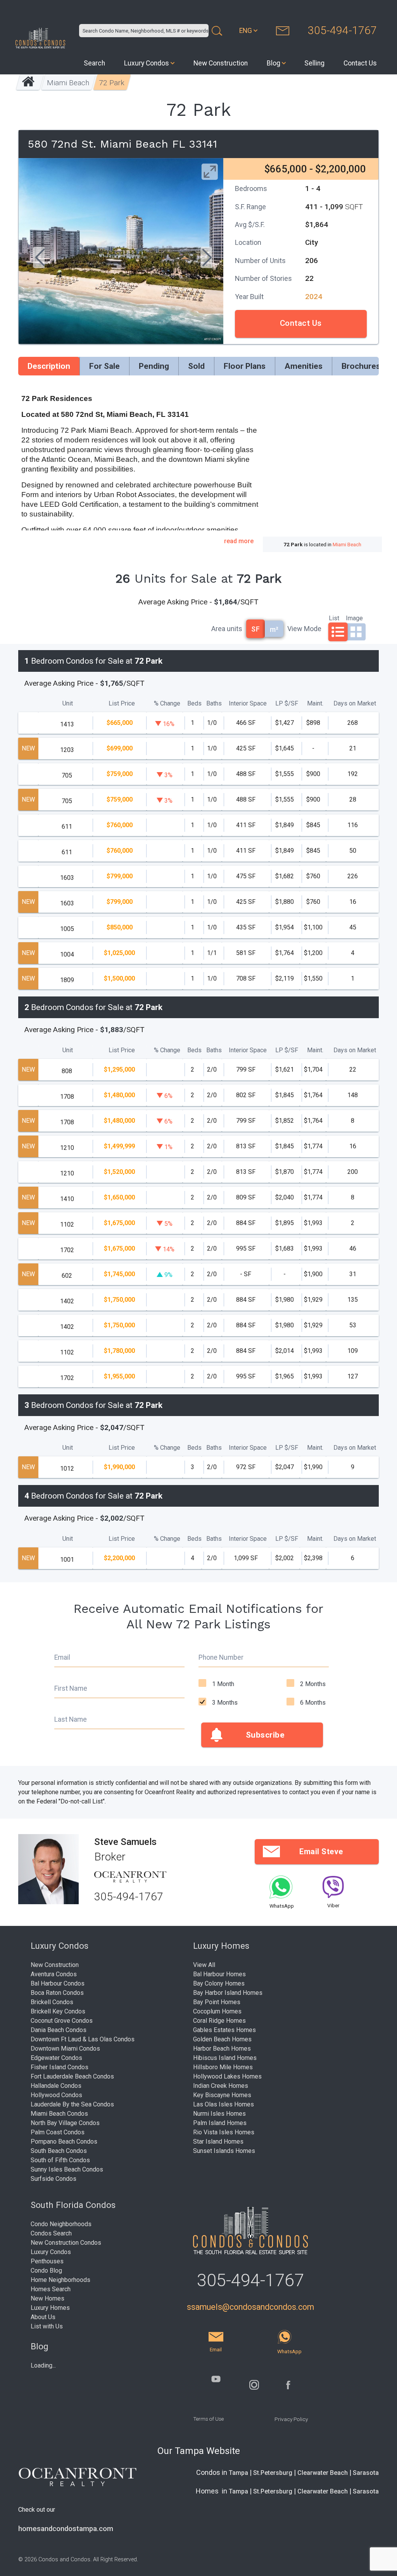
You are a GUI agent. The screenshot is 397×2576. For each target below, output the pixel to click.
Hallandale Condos (56, 2086)
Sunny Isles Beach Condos (67, 2169)
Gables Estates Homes (224, 2030)
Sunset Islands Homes (224, 2151)
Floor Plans (245, 366)
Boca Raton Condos (57, 1993)
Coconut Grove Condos (62, 2021)
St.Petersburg (273, 2473)
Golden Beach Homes (222, 2039)
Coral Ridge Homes (219, 2021)
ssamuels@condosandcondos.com (250, 2307)
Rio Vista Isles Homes (224, 2132)
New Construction (221, 63)
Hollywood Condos (56, 2095)
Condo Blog (46, 2271)
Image (354, 618)
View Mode (304, 629)
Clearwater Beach (323, 2473)
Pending (154, 366)
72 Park (112, 83)
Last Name (71, 1719)
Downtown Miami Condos (65, 2049)
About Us (43, 2317)
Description (49, 366)
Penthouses (47, 2261)
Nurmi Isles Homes (219, 2114)
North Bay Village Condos (65, 2123)
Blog (274, 63)
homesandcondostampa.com (66, 2529)
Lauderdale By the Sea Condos (72, 2104)
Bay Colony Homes (219, 1983)
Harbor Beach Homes (222, 2049)
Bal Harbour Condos (58, 1983)
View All (204, 1965)
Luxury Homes (50, 2308)
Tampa (238, 2473)
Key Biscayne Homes (222, 2095)
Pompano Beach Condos (64, 2142)
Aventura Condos (54, 1974)
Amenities (304, 366)
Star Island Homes (218, 2142)
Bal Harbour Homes (219, 1974)
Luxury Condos (147, 63)
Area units (227, 629)
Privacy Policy (291, 2419)
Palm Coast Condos (58, 2132)
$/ (287, 703)
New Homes (47, 2298)
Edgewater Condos (56, 2058)
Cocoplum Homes (217, 2011)
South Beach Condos (59, 2151)
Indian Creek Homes (221, 2086)
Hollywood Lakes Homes (227, 2076)
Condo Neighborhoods (61, 2224)
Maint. (315, 703)
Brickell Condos (52, 2002)
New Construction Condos (66, 2243)
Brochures (361, 366)
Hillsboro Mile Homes (223, 2067)
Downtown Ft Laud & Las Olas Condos (83, 2039)
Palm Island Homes (220, 2123)
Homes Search (51, 2289)
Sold (196, 366)
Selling (314, 63)
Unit (68, 703)
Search (94, 63)
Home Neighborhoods (60, 2280)
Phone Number (221, 1657)
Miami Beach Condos (59, 2114)
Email (62, 1657)
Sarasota (366, 2473)
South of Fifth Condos (60, 2160)
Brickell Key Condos (58, 2011)
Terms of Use (208, 2419)
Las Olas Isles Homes (224, 2104)
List (334, 618)
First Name (71, 1688)
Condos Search (51, 2233)
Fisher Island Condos (60, 2067)
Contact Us (360, 63)
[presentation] (39, 258)
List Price (122, 703)
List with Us (47, 2326)
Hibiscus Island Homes (225, 2058)
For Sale (104, 366)
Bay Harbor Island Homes (228, 1993)
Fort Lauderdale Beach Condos (72, 2076)
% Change (167, 703)
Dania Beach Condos (59, 2030)
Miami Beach (68, 83)
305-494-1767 (342, 30)
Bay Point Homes (217, 2002)
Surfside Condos (54, 2179)
